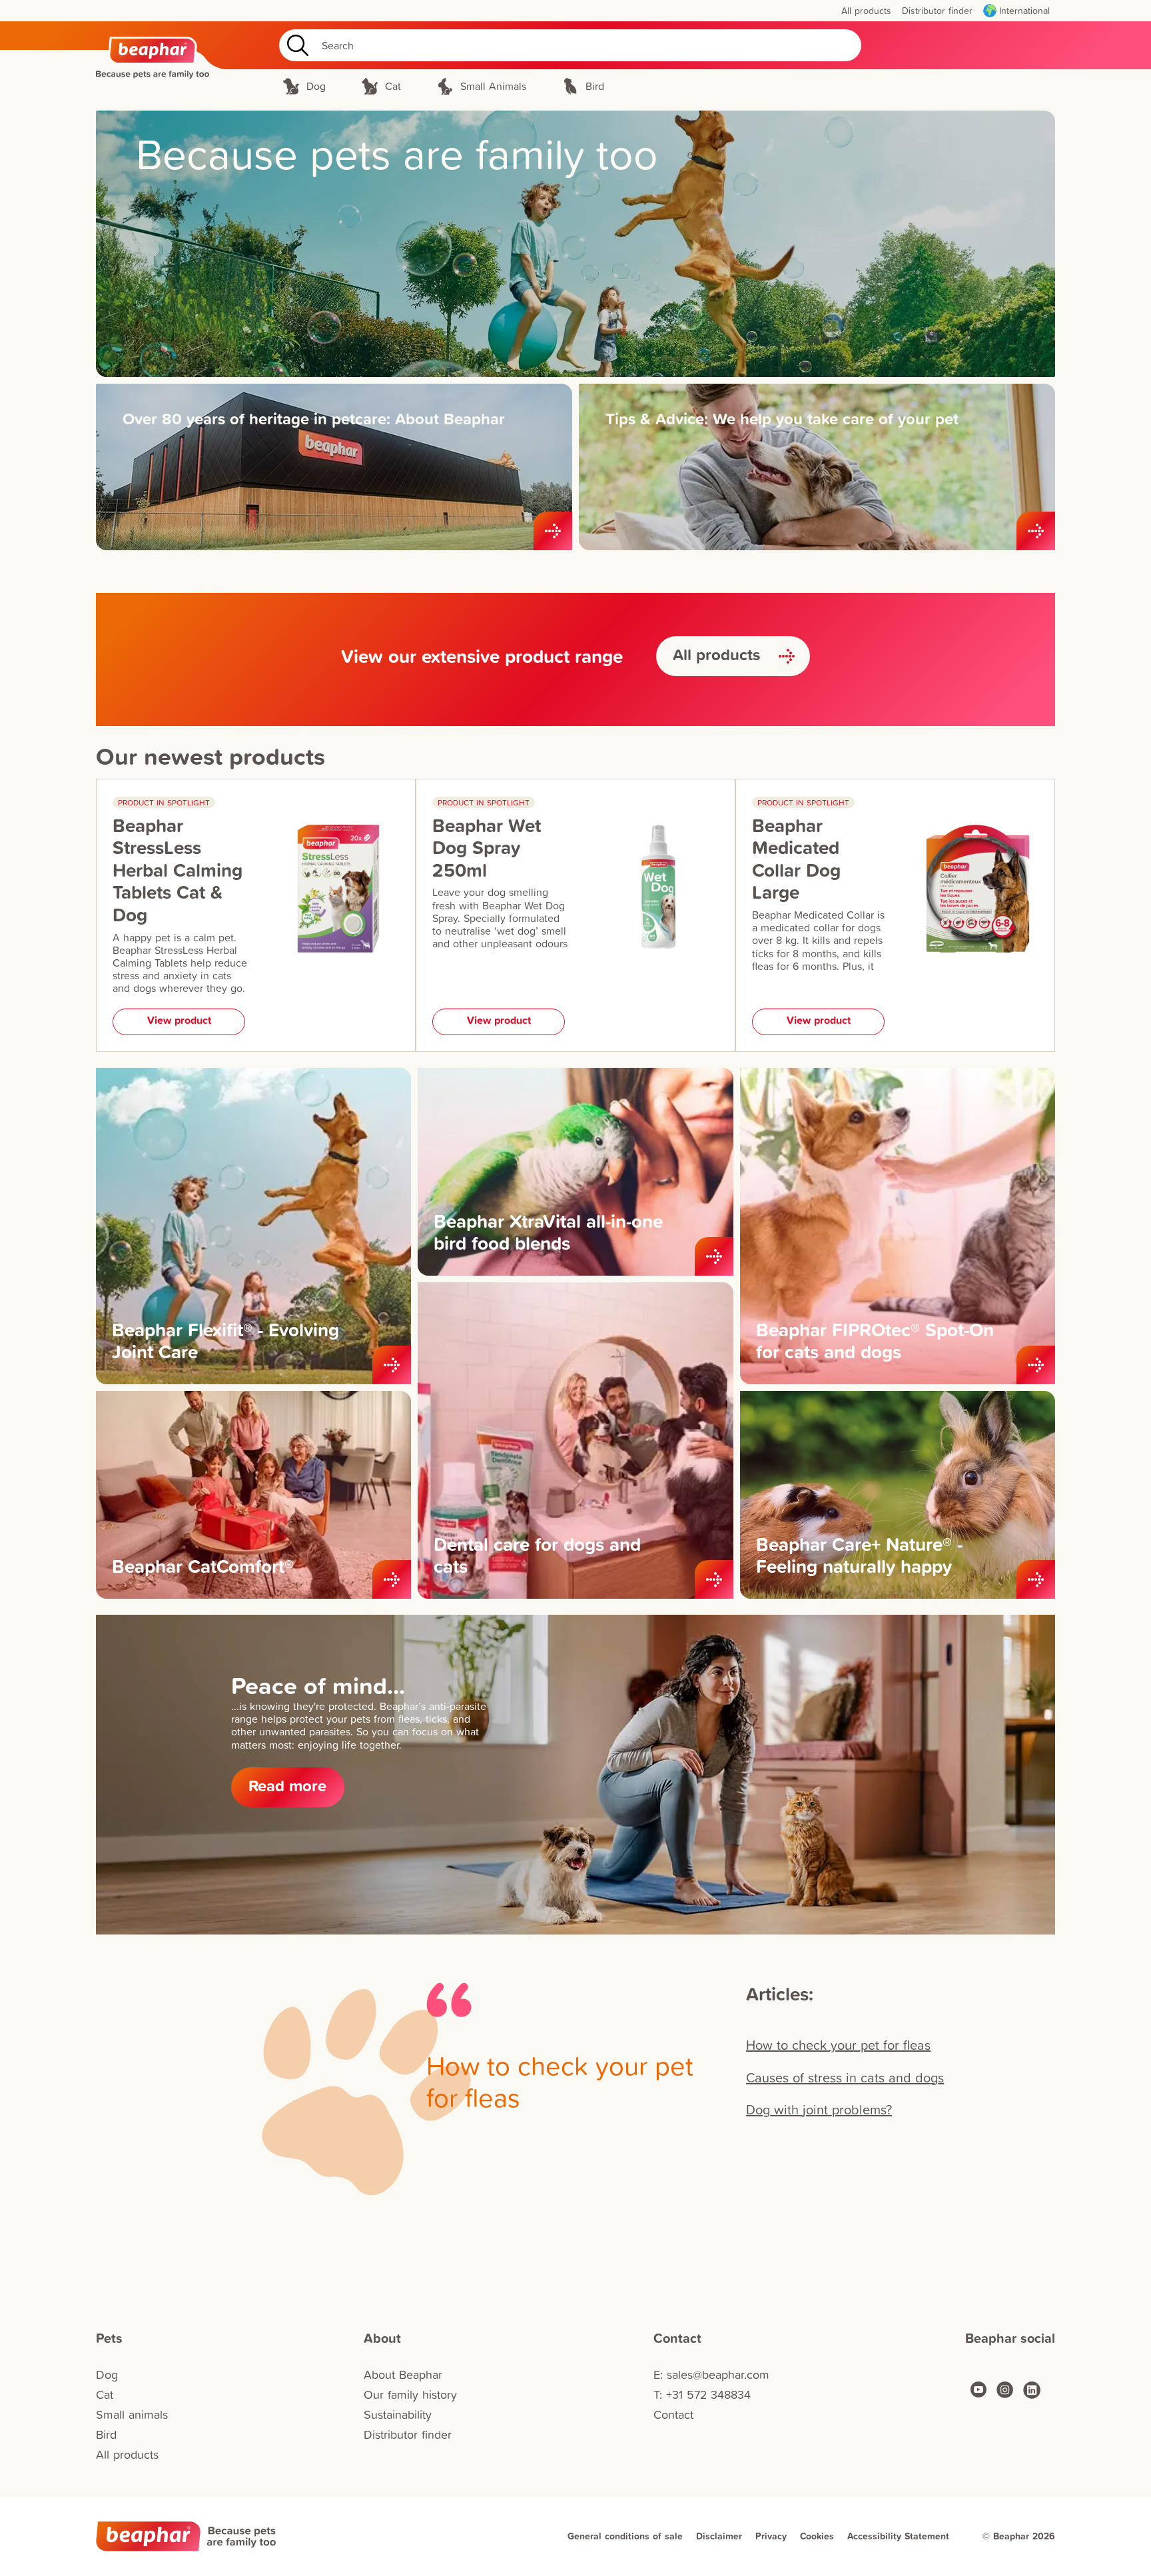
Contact (673, 2414)
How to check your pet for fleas (838, 2044)
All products (127, 2454)
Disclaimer (719, 2536)
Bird (106, 2434)
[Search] (295, 45)
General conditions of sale (625, 2536)
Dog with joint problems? (819, 2109)
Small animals (132, 2414)
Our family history (410, 2394)
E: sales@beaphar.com (711, 2374)
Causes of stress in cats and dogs (845, 2077)
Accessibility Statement (898, 2536)
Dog (107, 2374)
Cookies (817, 2536)
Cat (105, 2394)
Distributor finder (408, 2434)
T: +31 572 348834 (702, 2394)
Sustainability (398, 2414)
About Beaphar (403, 2374)
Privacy (771, 2536)
